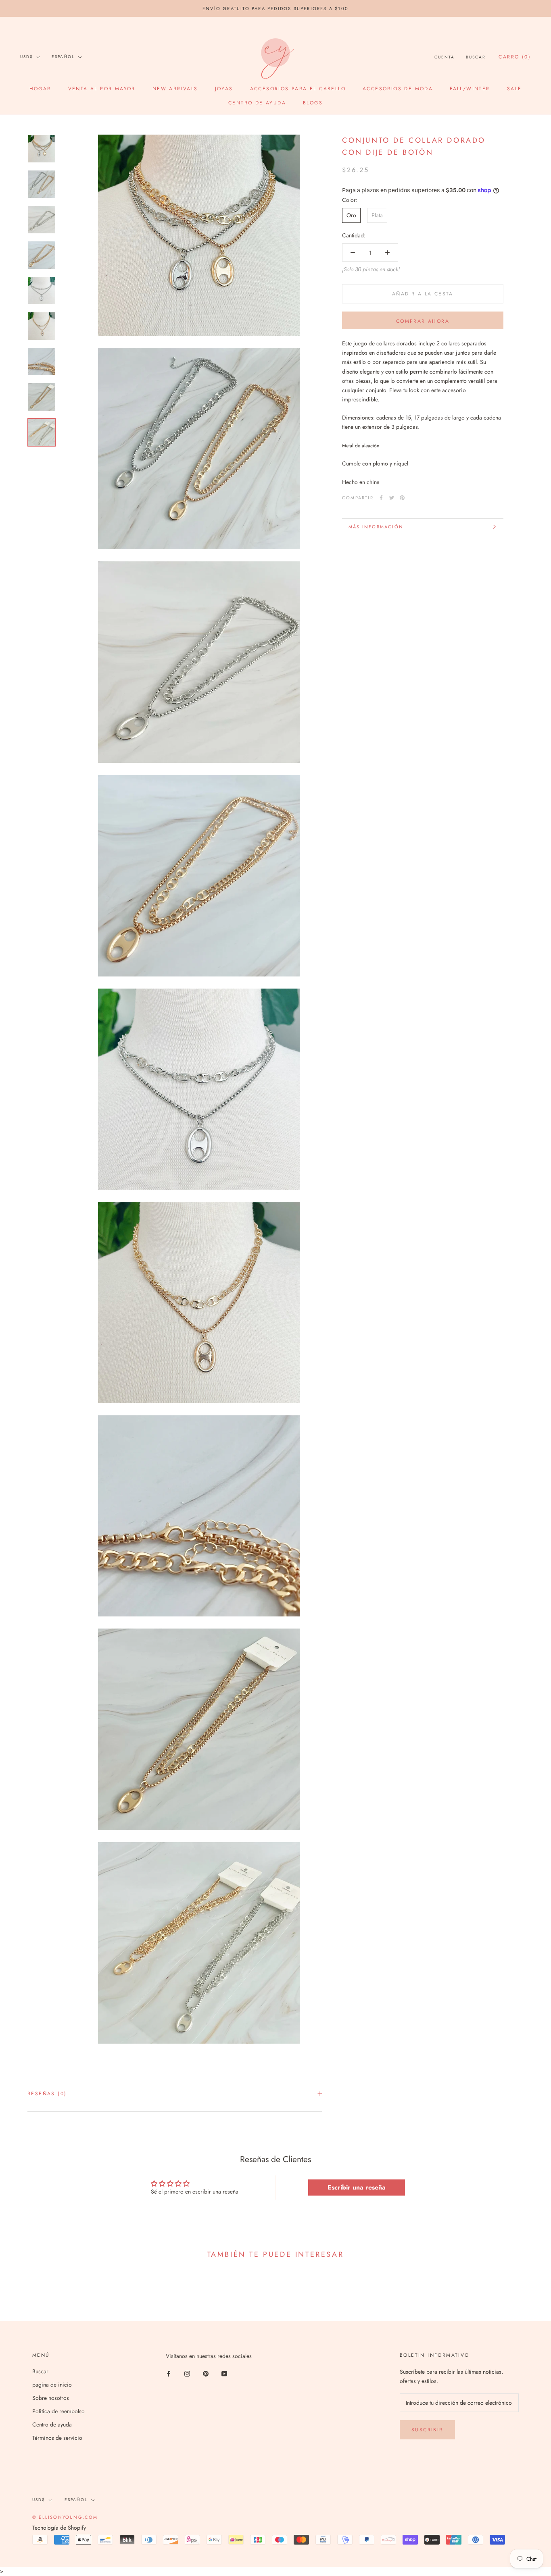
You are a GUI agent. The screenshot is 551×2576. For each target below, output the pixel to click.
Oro (351, 215)
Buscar (476, 57)
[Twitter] (392, 498)
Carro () (515, 57)
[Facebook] (381, 498)
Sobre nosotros (51, 2398)
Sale (514, 89)
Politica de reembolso (58, 2411)
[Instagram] (187, 2373)
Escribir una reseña (357, 2187)
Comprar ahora (423, 321)
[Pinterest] (402, 498)
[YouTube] (224, 2373)
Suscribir (427, 2430)
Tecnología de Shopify (59, 2528)
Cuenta (445, 57)
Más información (376, 527)
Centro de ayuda (257, 103)
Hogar (40, 89)
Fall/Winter (470, 89)
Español (63, 57)
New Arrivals (175, 89)
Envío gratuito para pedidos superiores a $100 (275, 8)
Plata (377, 215)
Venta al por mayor (102, 89)
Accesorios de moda (398, 89)
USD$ (27, 57)
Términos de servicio (57, 2438)
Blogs (313, 103)
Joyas (224, 89)
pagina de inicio (52, 2385)
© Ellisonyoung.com (65, 2517)
